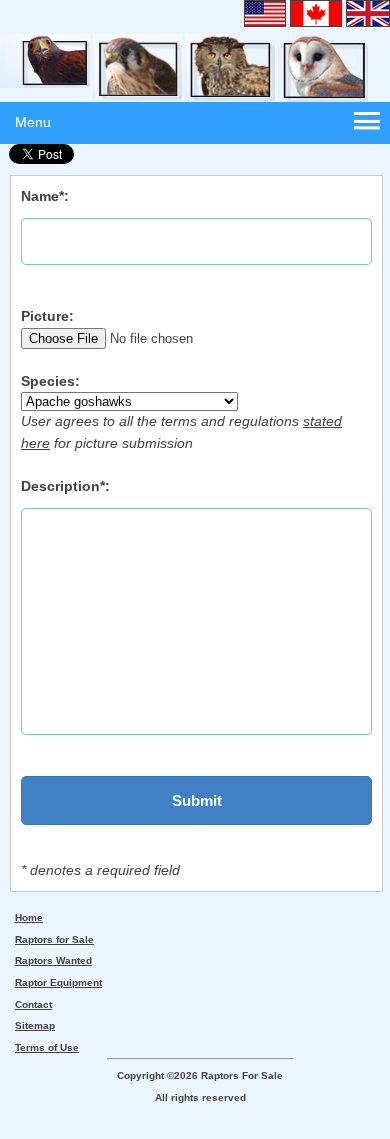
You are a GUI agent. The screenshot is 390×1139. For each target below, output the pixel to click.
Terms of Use (47, 1047)
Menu (33, 122)
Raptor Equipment (58, 982)
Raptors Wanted (53, 960)
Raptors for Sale (54, 939)
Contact (33, 1004)
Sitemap (35, 1025)
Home (29, 917)
